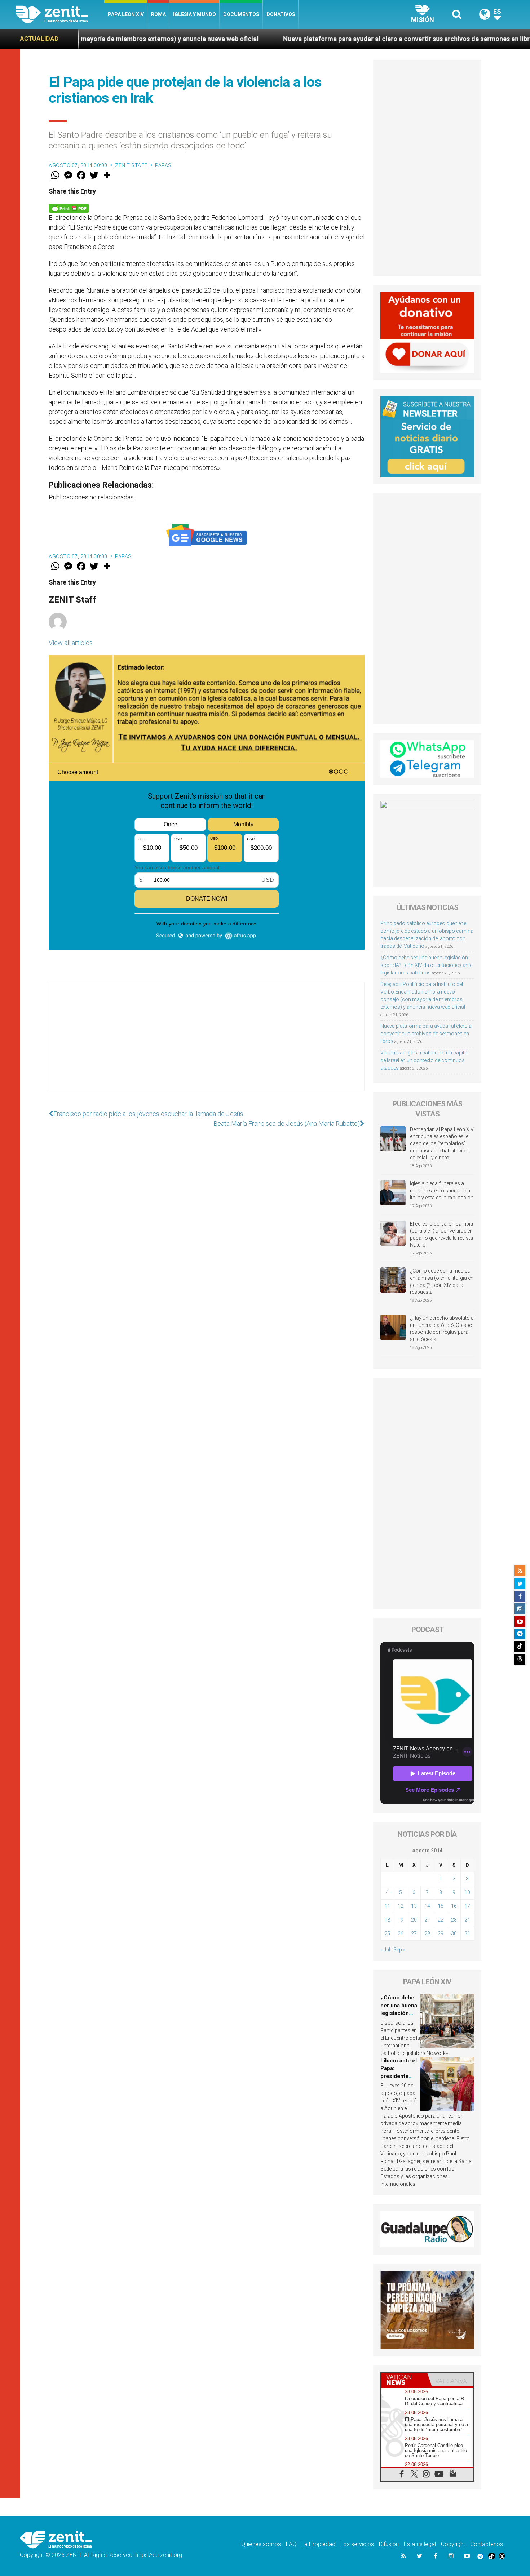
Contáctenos (487, 2544)
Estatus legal (420, 2544)
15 (441, 1906)
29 (441, 1933)
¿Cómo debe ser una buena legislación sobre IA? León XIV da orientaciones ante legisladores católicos (426, 965)
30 (454, 1933)
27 (414, 1933)
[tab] (404, 2380)
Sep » (399, 1950)
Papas (163, 165)
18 (387, 1920)
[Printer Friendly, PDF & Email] (69, 208)
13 (414, 1906)
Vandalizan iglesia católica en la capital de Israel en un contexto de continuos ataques (424, 1060)
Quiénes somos (261, 2544)
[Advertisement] (207, 1044)
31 (467, 1933)
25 (387, 1933)
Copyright (453, 2544)
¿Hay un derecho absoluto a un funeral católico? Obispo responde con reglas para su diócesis (442, 1329)
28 (427, 1933)
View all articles (71, 643)
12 (401, 1906)
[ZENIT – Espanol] (60, 14)
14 (427, 1906)
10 (467, 1892)
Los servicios (357, 2544)
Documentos (241, 14)
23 (454, 1920)
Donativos (281, 14)
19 (401, 1920)
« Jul (385, 1950)
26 (401, 1933)
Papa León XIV (126, 14)
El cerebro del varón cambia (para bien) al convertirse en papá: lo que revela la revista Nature (441, 1234)
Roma (158, 14)
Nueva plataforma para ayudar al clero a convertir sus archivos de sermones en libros (287, 39)
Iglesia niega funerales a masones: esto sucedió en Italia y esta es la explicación (442, 1191)
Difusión (389, 2544)
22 (441, 1920)
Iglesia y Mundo (195, 14)
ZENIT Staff (131, 165)
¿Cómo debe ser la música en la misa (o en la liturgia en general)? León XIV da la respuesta (442, 1281)
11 (387, 1906)
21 (427, 1920)
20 (414, 1920)
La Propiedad (318, 2544)
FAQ (291, 2544)
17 (467, 1906)
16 (454, 1906)
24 (467, 1920)
